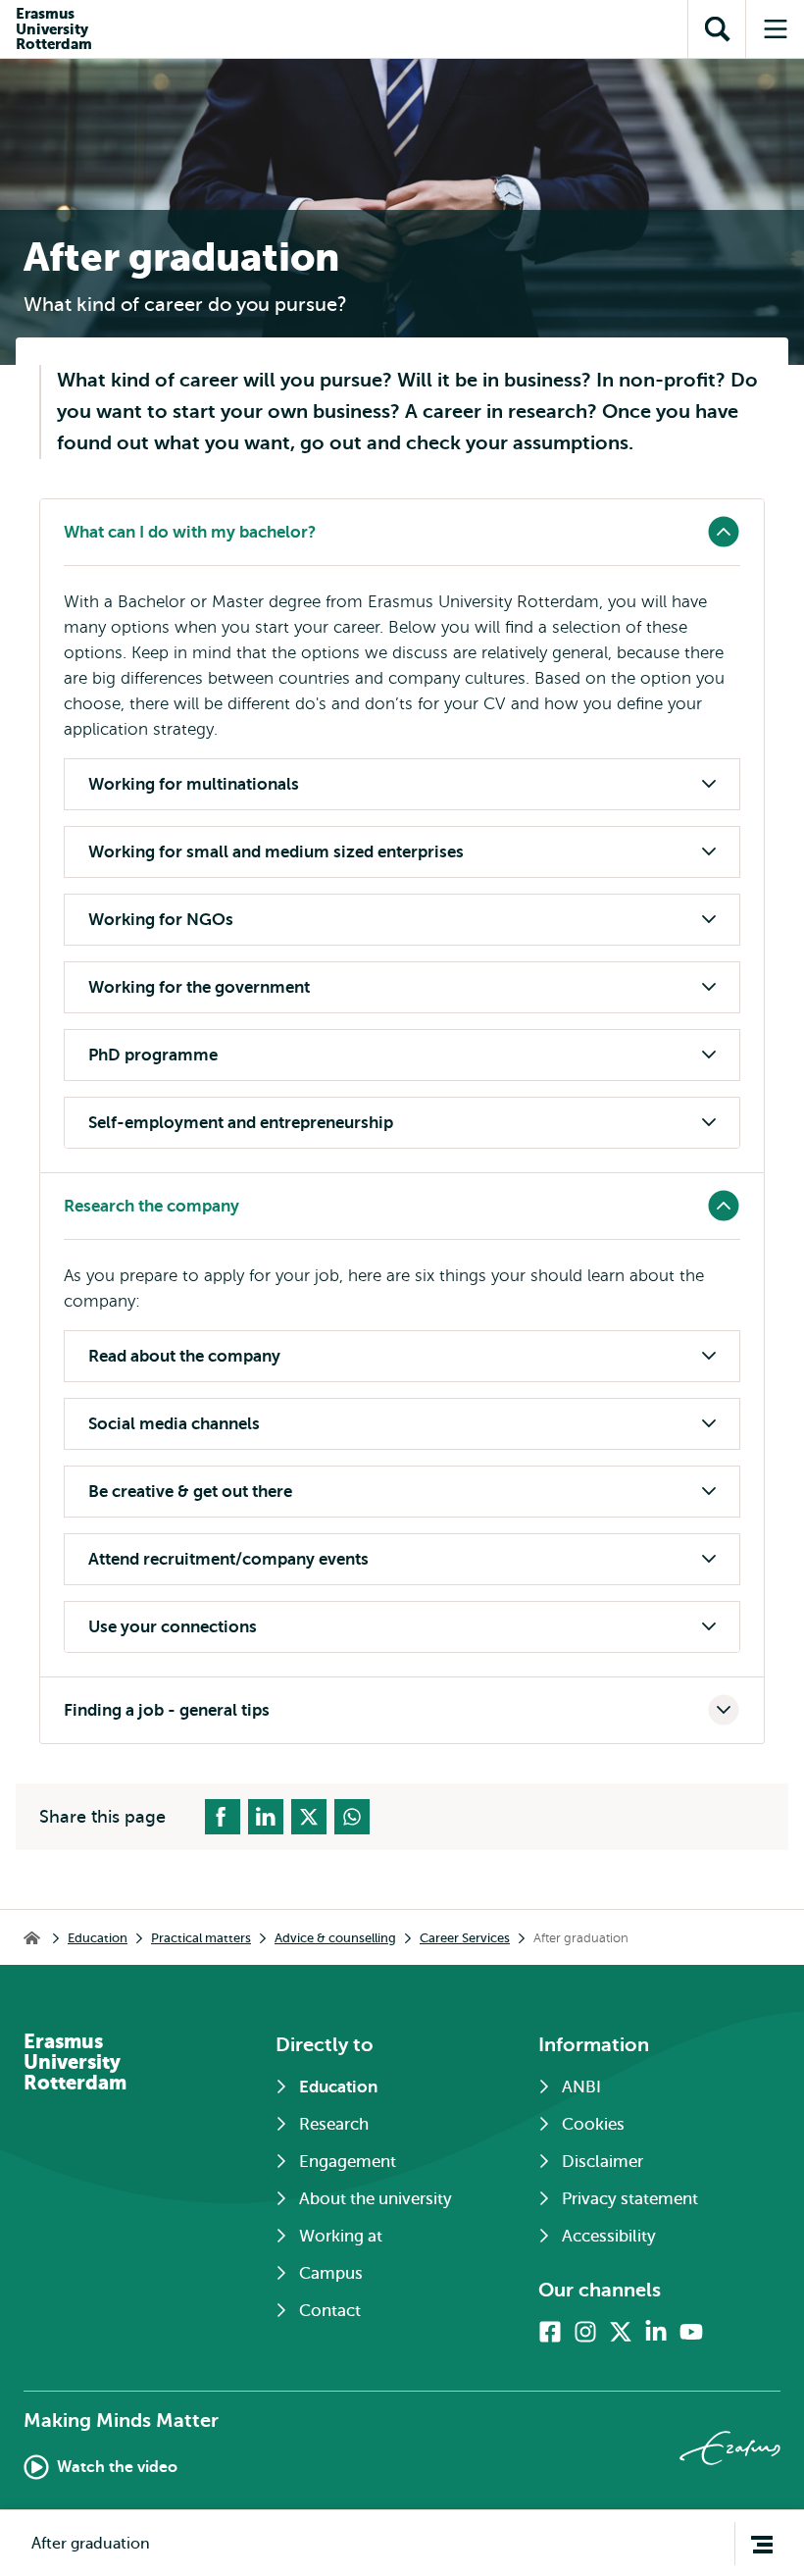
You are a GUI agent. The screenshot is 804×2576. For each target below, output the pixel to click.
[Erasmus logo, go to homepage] (730, 2448)
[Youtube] (691, 2332)
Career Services (465, 1938)
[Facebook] (550, 2332)
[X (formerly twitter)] (621, 2332)
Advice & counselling (335, 1938)
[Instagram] (585, 2332)
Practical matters (201, 1938)
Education (98, 1938)
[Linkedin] (656, 2332)
